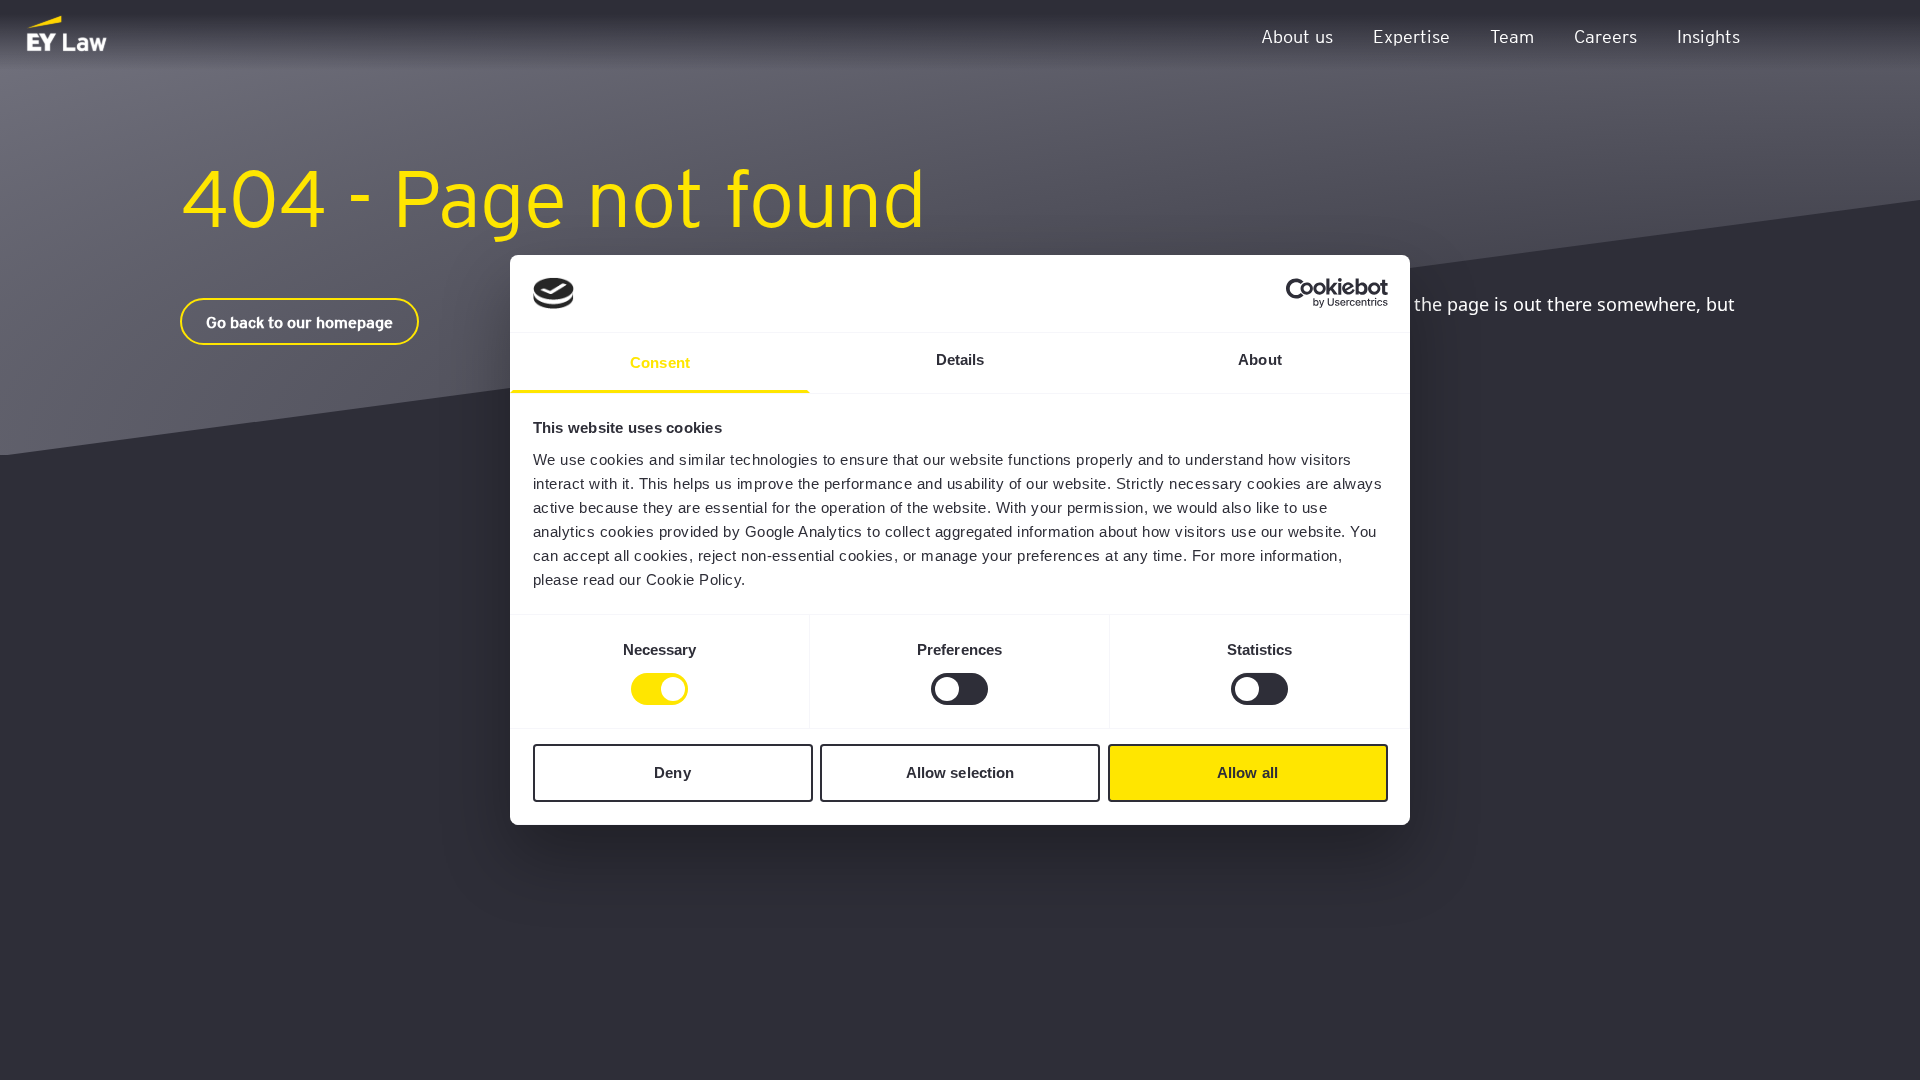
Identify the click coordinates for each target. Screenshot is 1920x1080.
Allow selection (960, 772)
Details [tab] (960, 359)
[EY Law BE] (68, 35)
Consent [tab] (660, 362)
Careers (1605, 35)
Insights (1708, 35)
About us (1297, 35)
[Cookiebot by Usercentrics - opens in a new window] (1300, 293)
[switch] (959, 689)
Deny (672, 772)
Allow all (1247, 772)
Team (1512, 35)
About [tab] (1260, 359)
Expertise (1411, 35)
